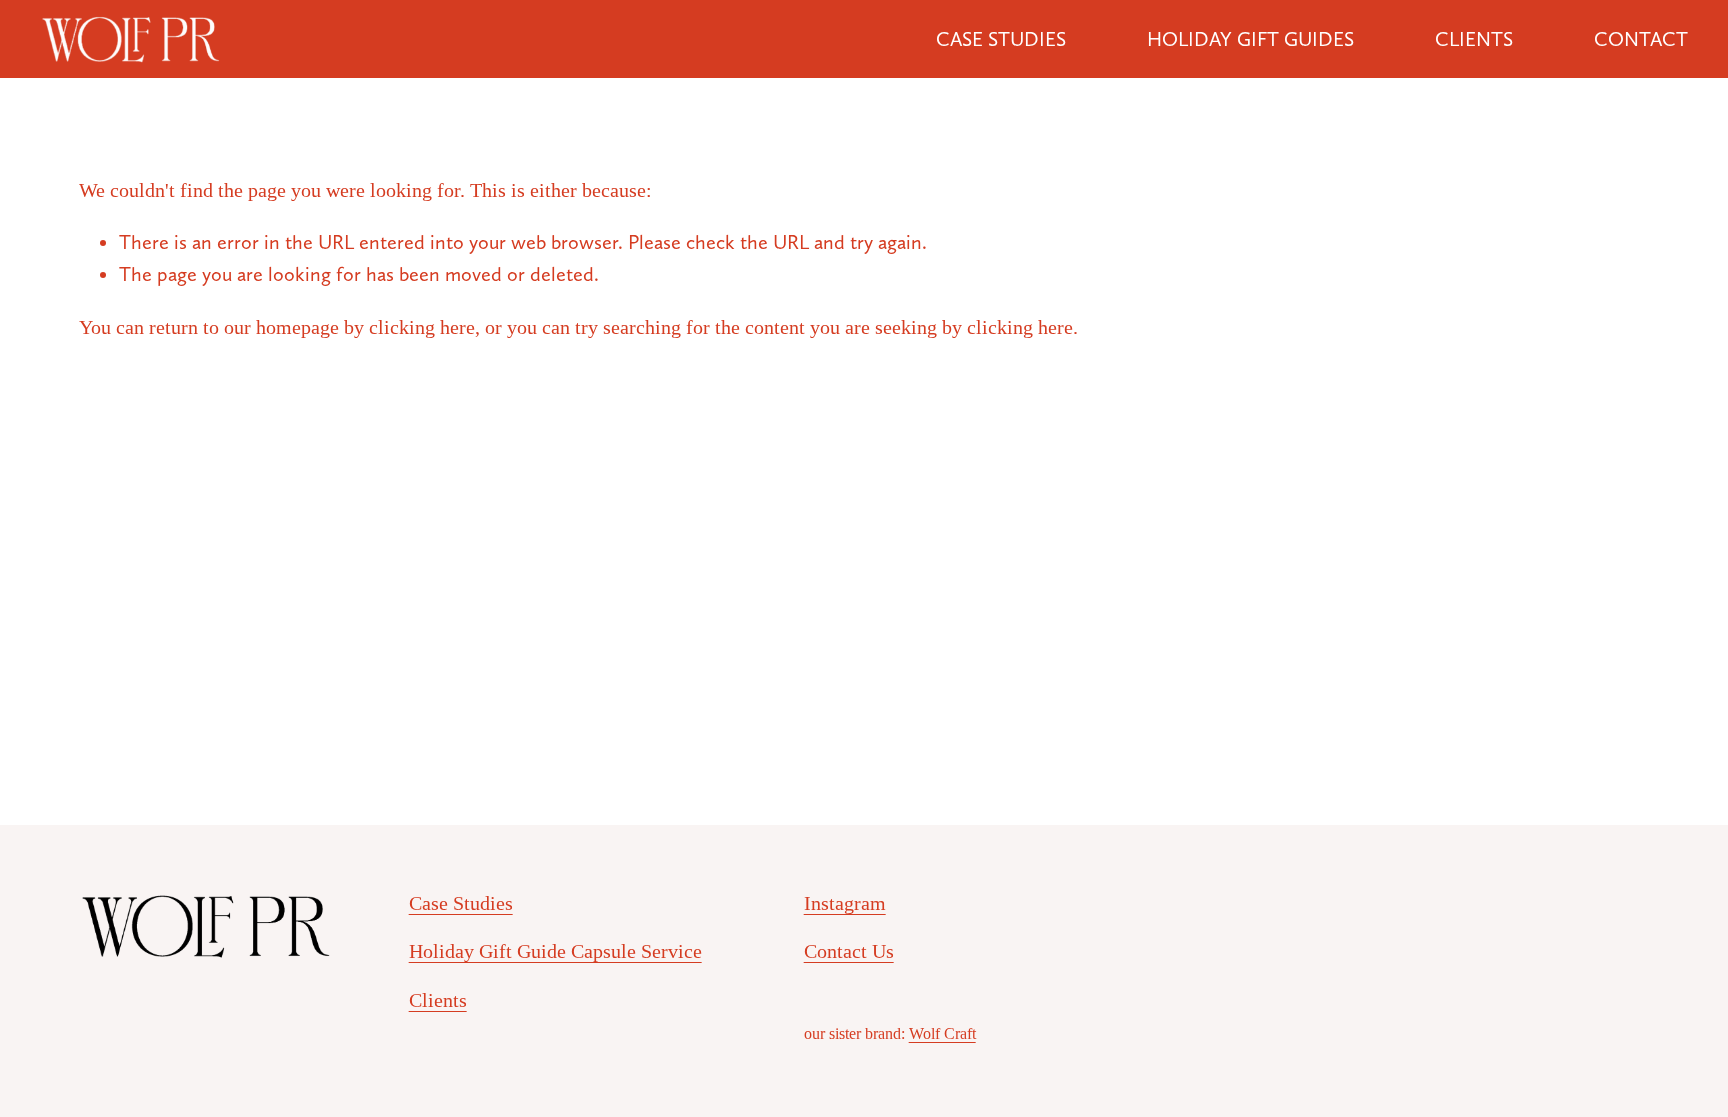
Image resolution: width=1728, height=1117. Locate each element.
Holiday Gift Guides (1250, 39)
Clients (1474, 39)
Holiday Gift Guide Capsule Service (555, 951)
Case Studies (1001, 39)
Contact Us (849, 951)
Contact (1641, 39)
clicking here (422, 327)
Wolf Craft (942, 1033)
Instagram (845, 903)
